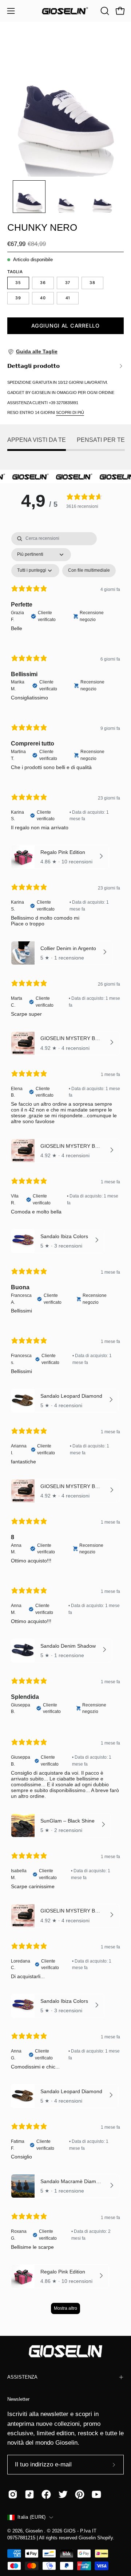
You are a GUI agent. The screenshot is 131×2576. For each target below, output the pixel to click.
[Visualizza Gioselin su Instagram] (13, 2494)
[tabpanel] (65, 1427)
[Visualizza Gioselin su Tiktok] (29, 2494)
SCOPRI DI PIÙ (70, 412)
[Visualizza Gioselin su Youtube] (96, 2494)
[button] (104, 11)
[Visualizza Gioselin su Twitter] (63, 2494)
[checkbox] (89, 571)
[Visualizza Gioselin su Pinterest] (80, 2494)
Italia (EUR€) (31, 2517)
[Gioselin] (65, 11)
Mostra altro (65, 2308)
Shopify (105, 2538)
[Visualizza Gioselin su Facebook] (46, 2494)
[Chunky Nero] (29, 197)
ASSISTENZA (22, 2377)
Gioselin (35, 2531)
